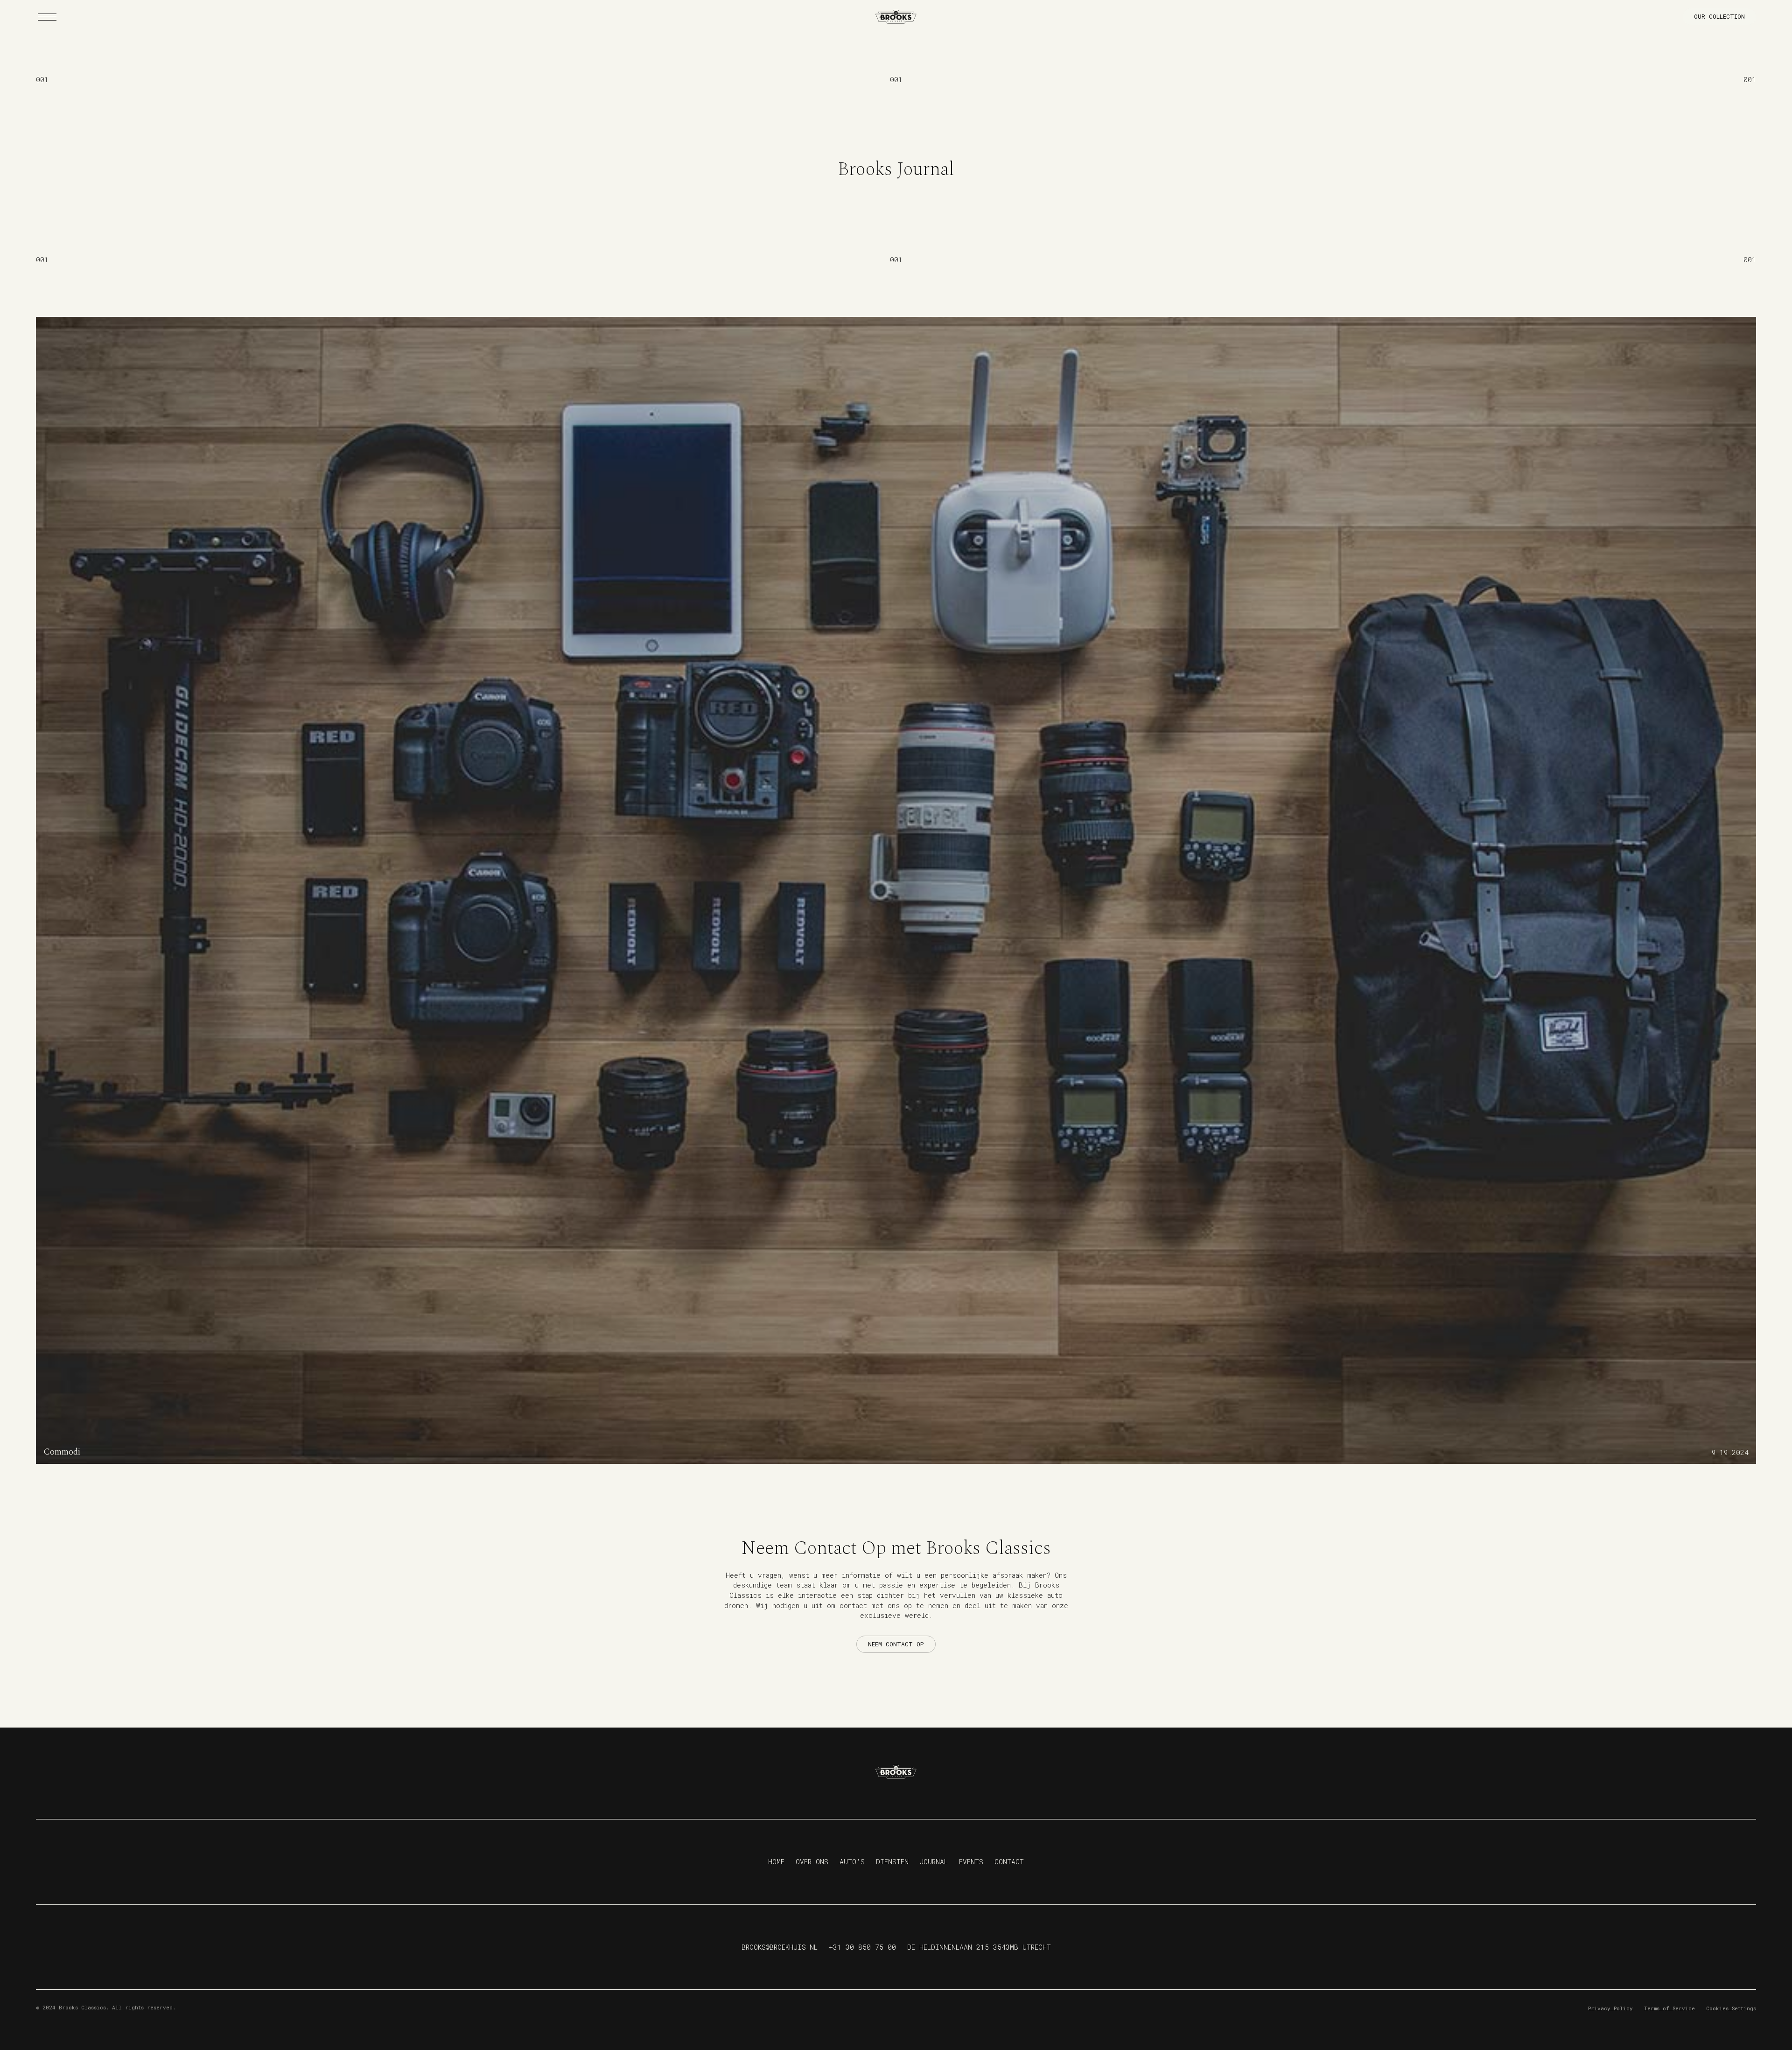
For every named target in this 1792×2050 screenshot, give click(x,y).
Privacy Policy (1610, 2008)
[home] (896, 17)
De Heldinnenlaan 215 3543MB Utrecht (979, 1947)
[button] (47, 17)
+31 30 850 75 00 (862, 1947)
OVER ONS (812, 1862)
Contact (1009, 1862)
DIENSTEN (892, 1862)
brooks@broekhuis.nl (780, 1947)
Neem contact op (896, 1644)
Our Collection (1719, 16)
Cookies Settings (1731, 2008)
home (776, 1862)
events (971, 1862)
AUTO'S (852, 1862)
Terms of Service (1669, 2008)
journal (934, 1862)
